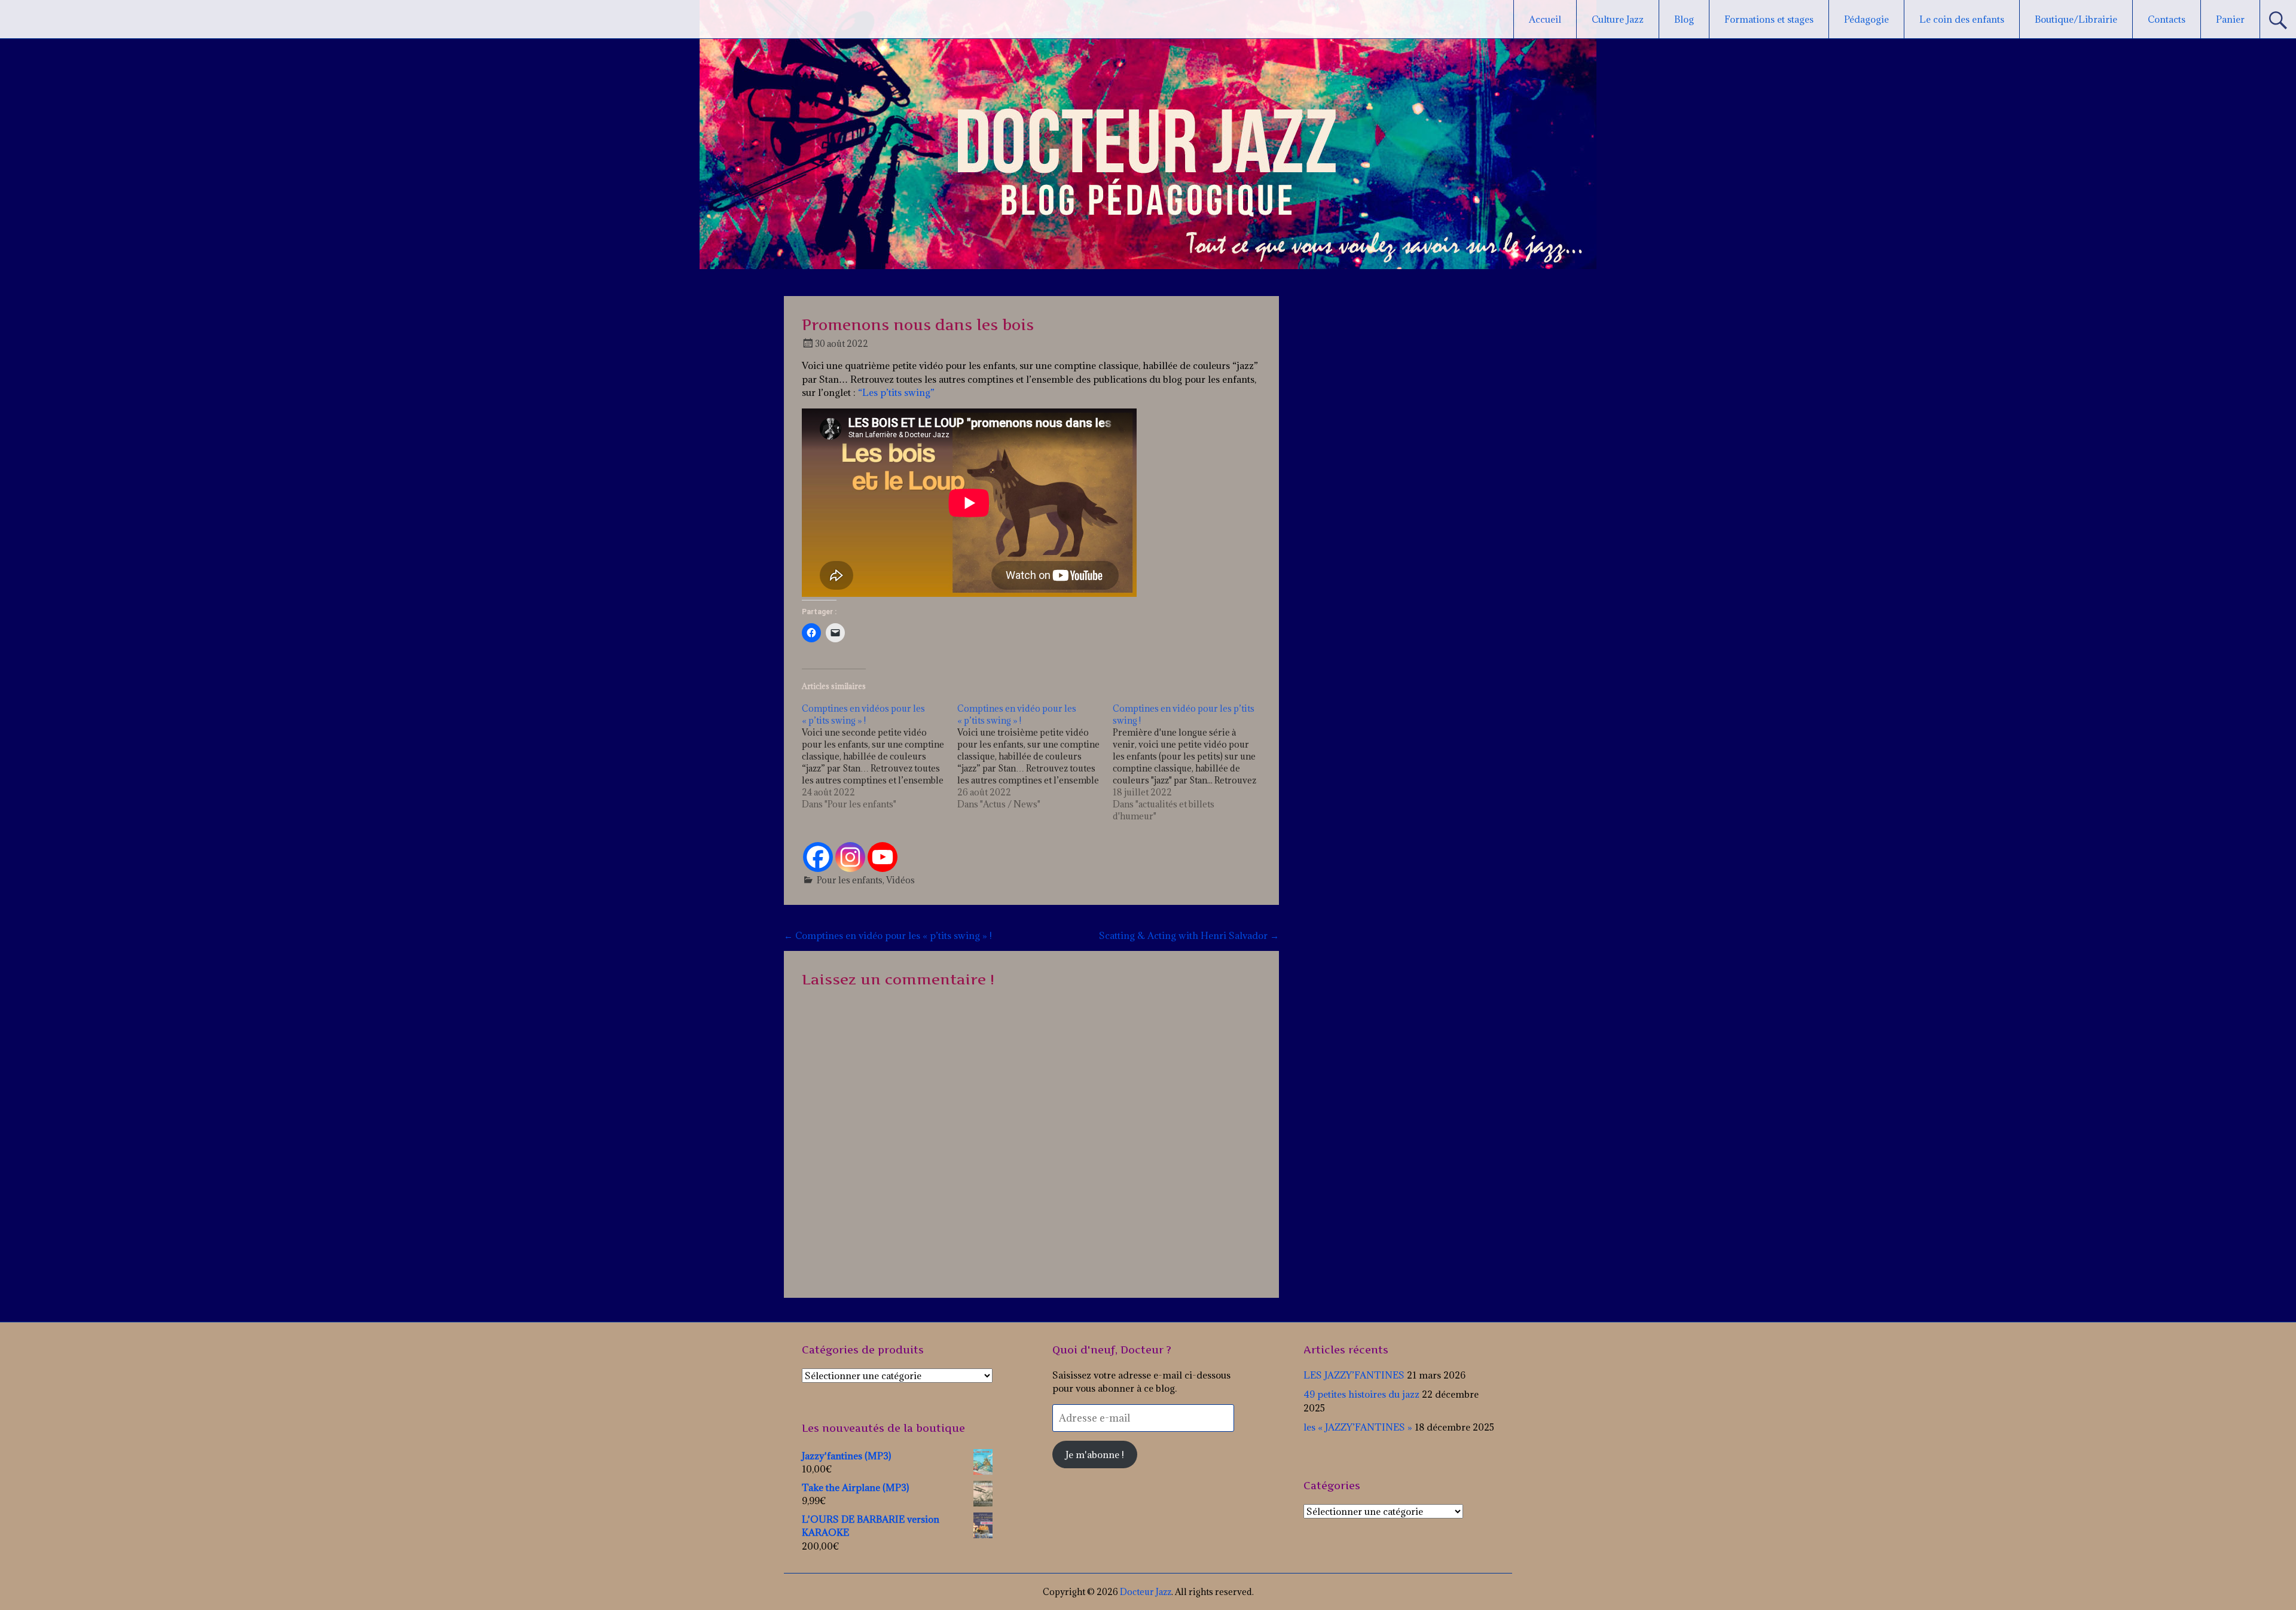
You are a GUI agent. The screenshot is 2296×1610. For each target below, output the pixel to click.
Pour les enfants (850, 880)
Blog (1684, 19)
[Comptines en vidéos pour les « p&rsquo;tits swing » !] (880, 757)
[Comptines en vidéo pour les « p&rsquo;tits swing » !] (1035, 757)
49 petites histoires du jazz (1361, 1394)
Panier (2230, 19)
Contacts (2167, 19)
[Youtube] (883, 857)
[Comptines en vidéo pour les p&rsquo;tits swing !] (1190, 763)
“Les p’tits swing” (896, 392)
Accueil (1545, 19)
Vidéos (900, 880)
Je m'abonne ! (1095, 1455)
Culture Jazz (1618, 19)
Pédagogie (1866, 19)
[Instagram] (850, 857)
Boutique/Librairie (2076, 19)
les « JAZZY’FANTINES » (1358, 1427)
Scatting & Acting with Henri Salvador (1189, 935)
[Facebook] (818, 857)
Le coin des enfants (1962, 19)
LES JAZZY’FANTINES (1354, 1375)
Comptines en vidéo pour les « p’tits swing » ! (888, 935)
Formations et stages (1769, 19)
